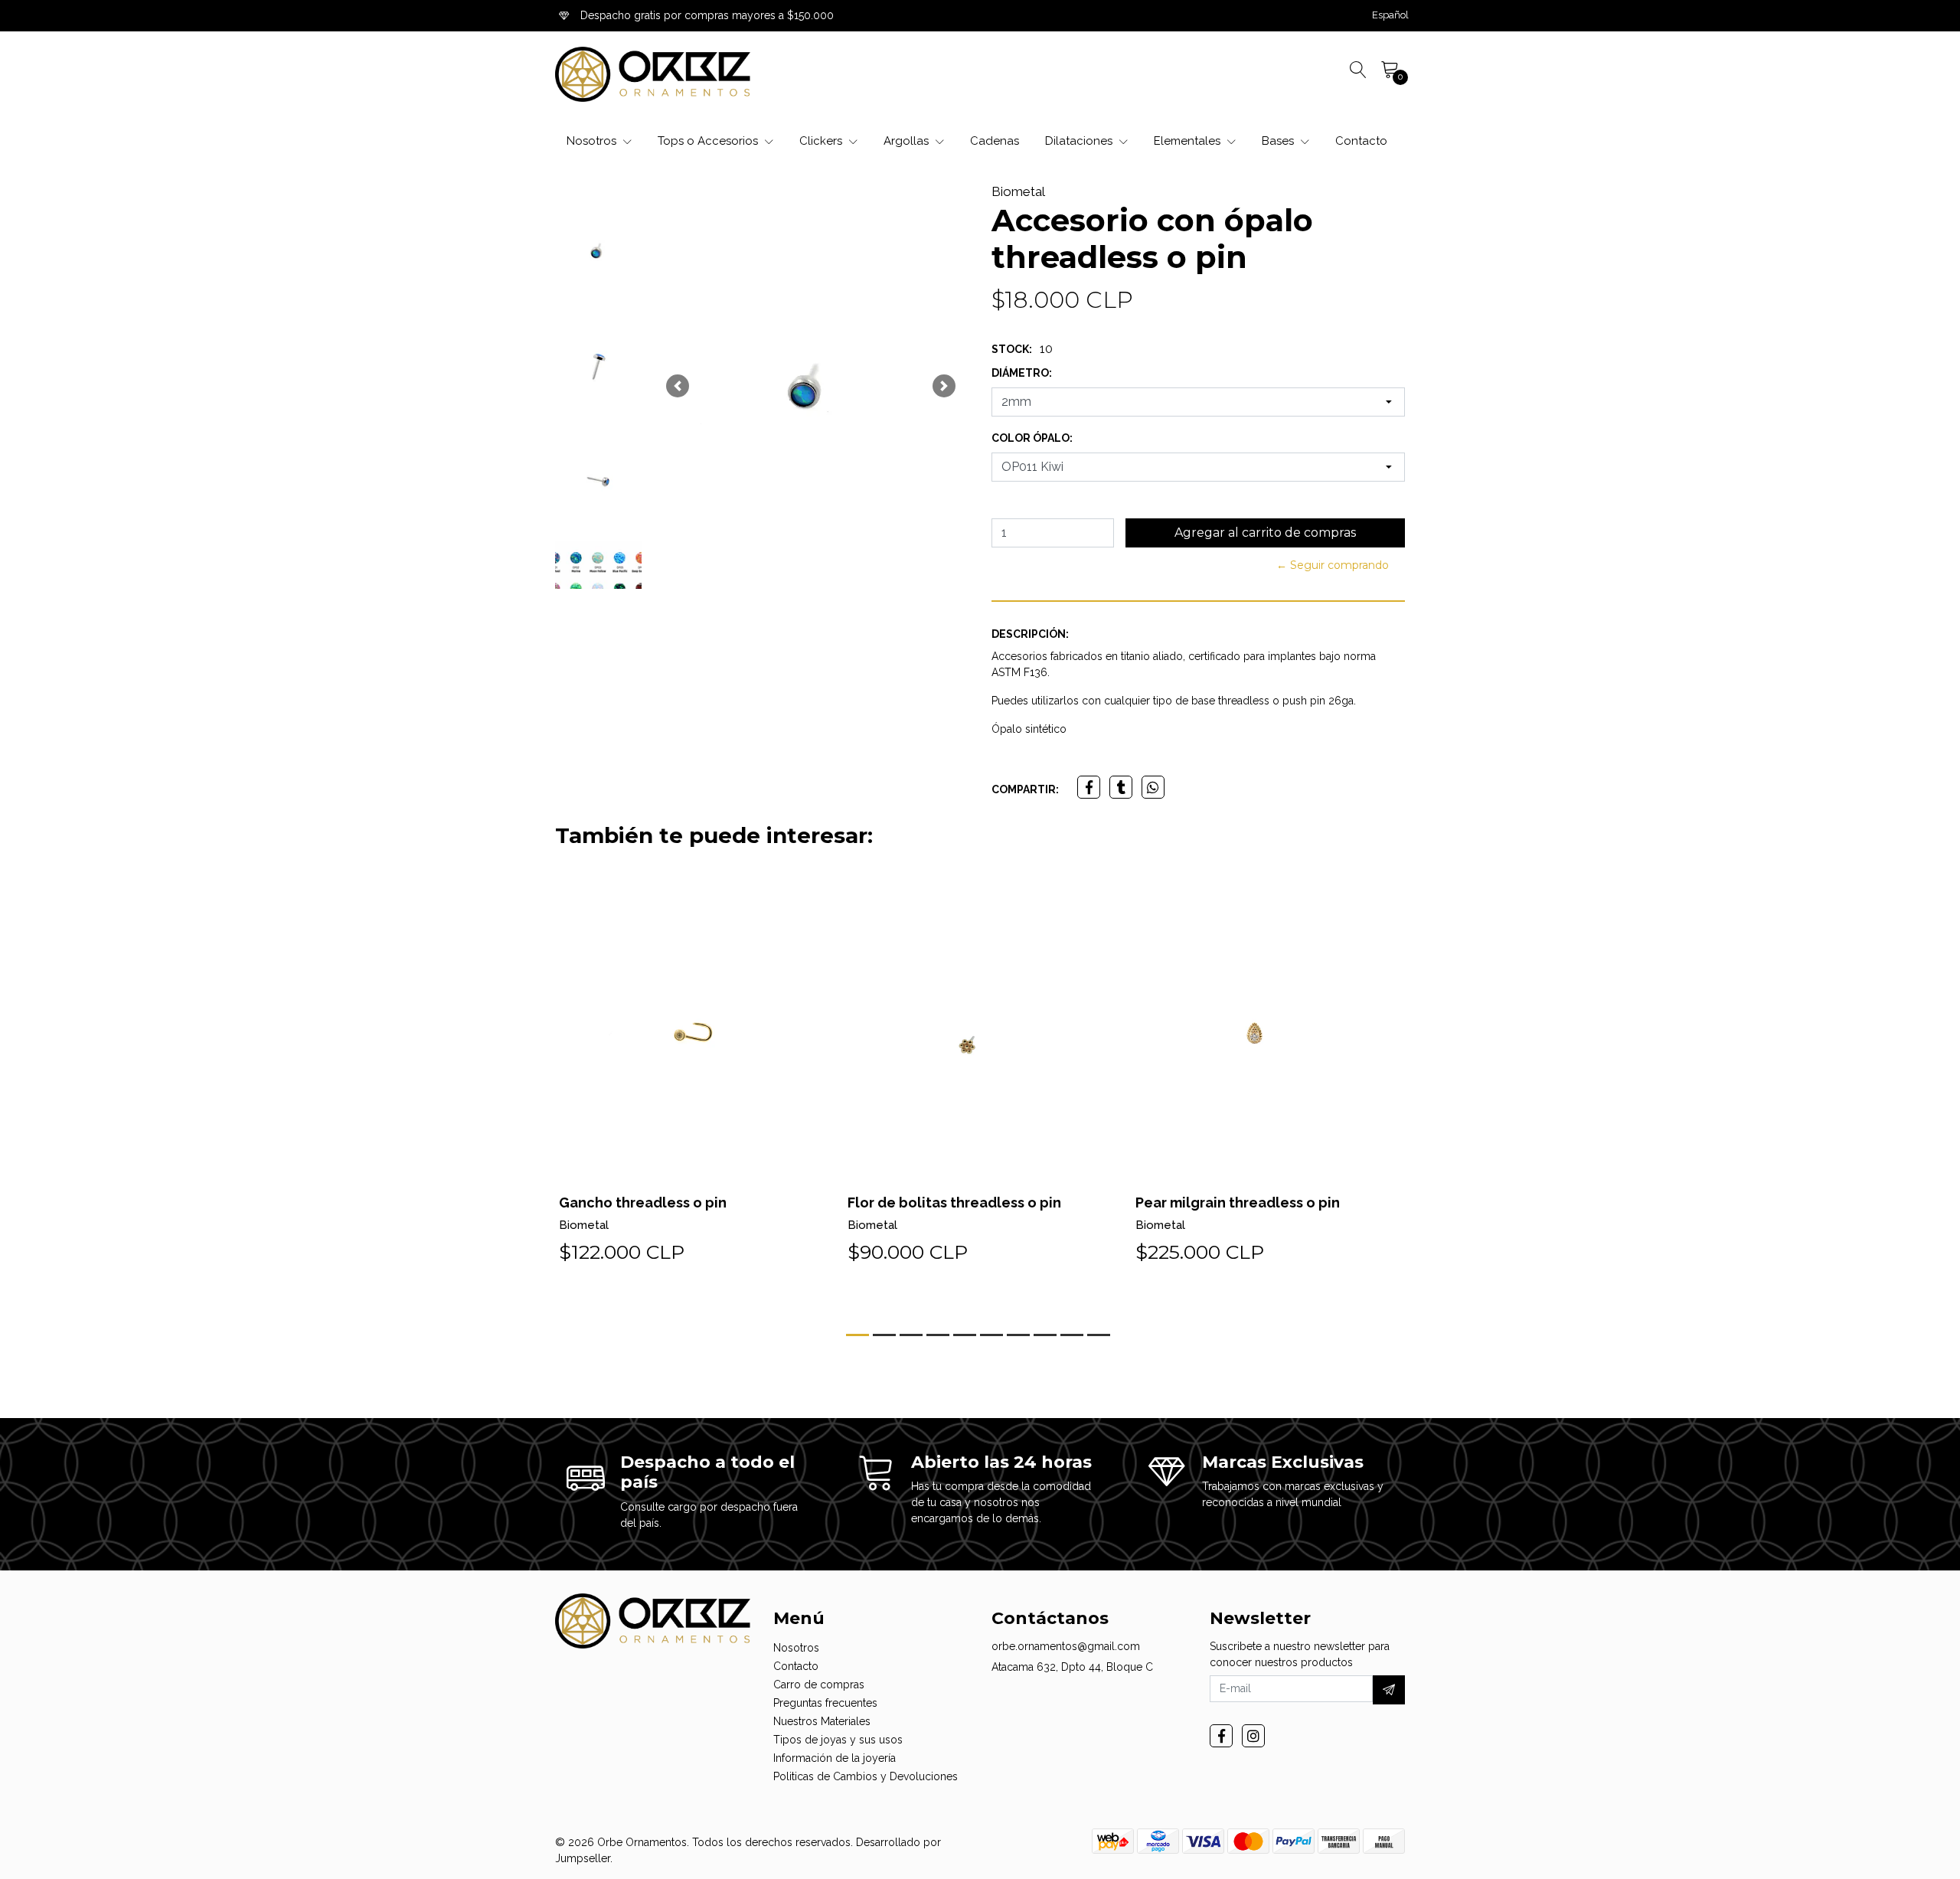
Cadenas (995, 141)
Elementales (1189, 141)
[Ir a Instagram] (1253, 1736)
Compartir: (1025, 789)
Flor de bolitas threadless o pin (954, 1203)
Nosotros (593, 141)
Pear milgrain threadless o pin (1238, 1203)
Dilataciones (1080, 141)
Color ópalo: (1032, 438)
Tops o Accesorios (709, 141)
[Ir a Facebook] (1221, 1736)
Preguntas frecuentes (825, 1703)
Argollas (908, 141)
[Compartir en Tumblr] (1121, 787)
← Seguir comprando (1333, 565)
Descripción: (1030, 634)
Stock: (1012, 349)
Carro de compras (819, 1685)
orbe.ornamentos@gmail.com (1066, 1646)
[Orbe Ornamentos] (653, 74)
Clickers (822, 141)
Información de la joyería (835, 1758)
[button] (1390, 15)
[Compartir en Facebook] (1089, 787)
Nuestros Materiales (822, 1721)
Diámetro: (1022, 373)
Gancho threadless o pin (643, 1203)
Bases (1279, 141)
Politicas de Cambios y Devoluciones (866, 1776)
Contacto (1361, 141)
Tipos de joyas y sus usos (838, 1740)
